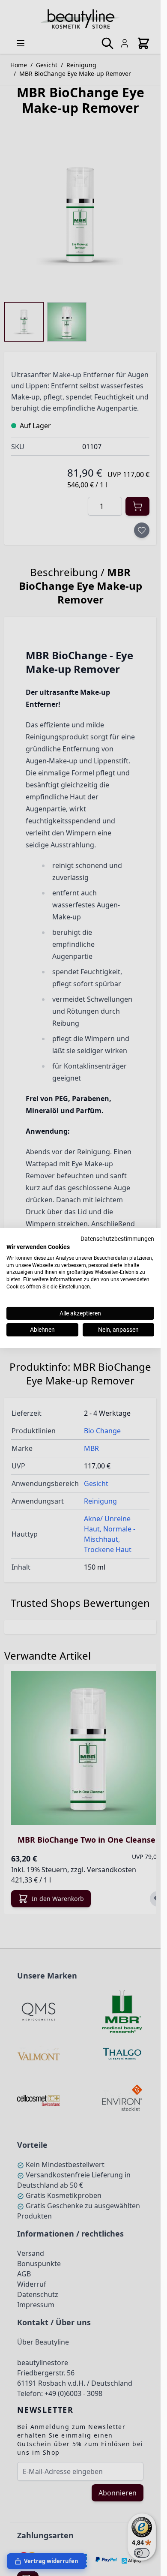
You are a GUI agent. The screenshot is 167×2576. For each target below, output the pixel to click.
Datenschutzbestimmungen (117, 1239)
